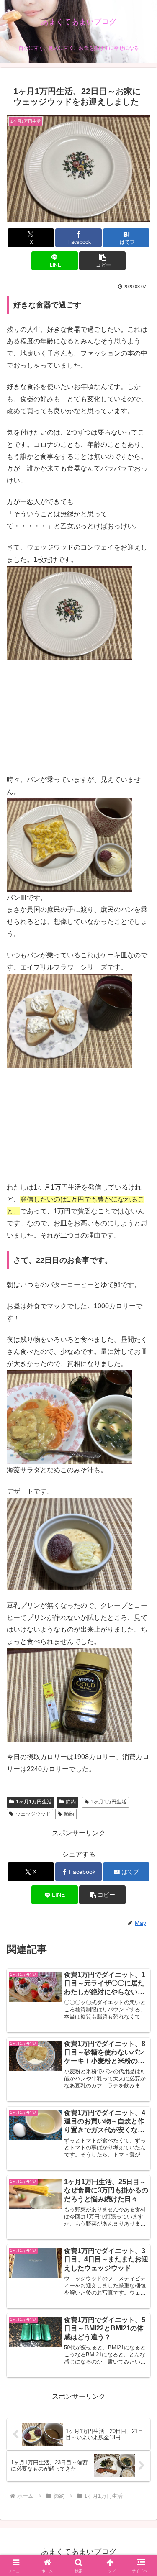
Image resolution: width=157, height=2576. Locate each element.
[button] (102, 261)
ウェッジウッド (33, 1814)
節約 (71, 1802)
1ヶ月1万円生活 (34, 1802)
